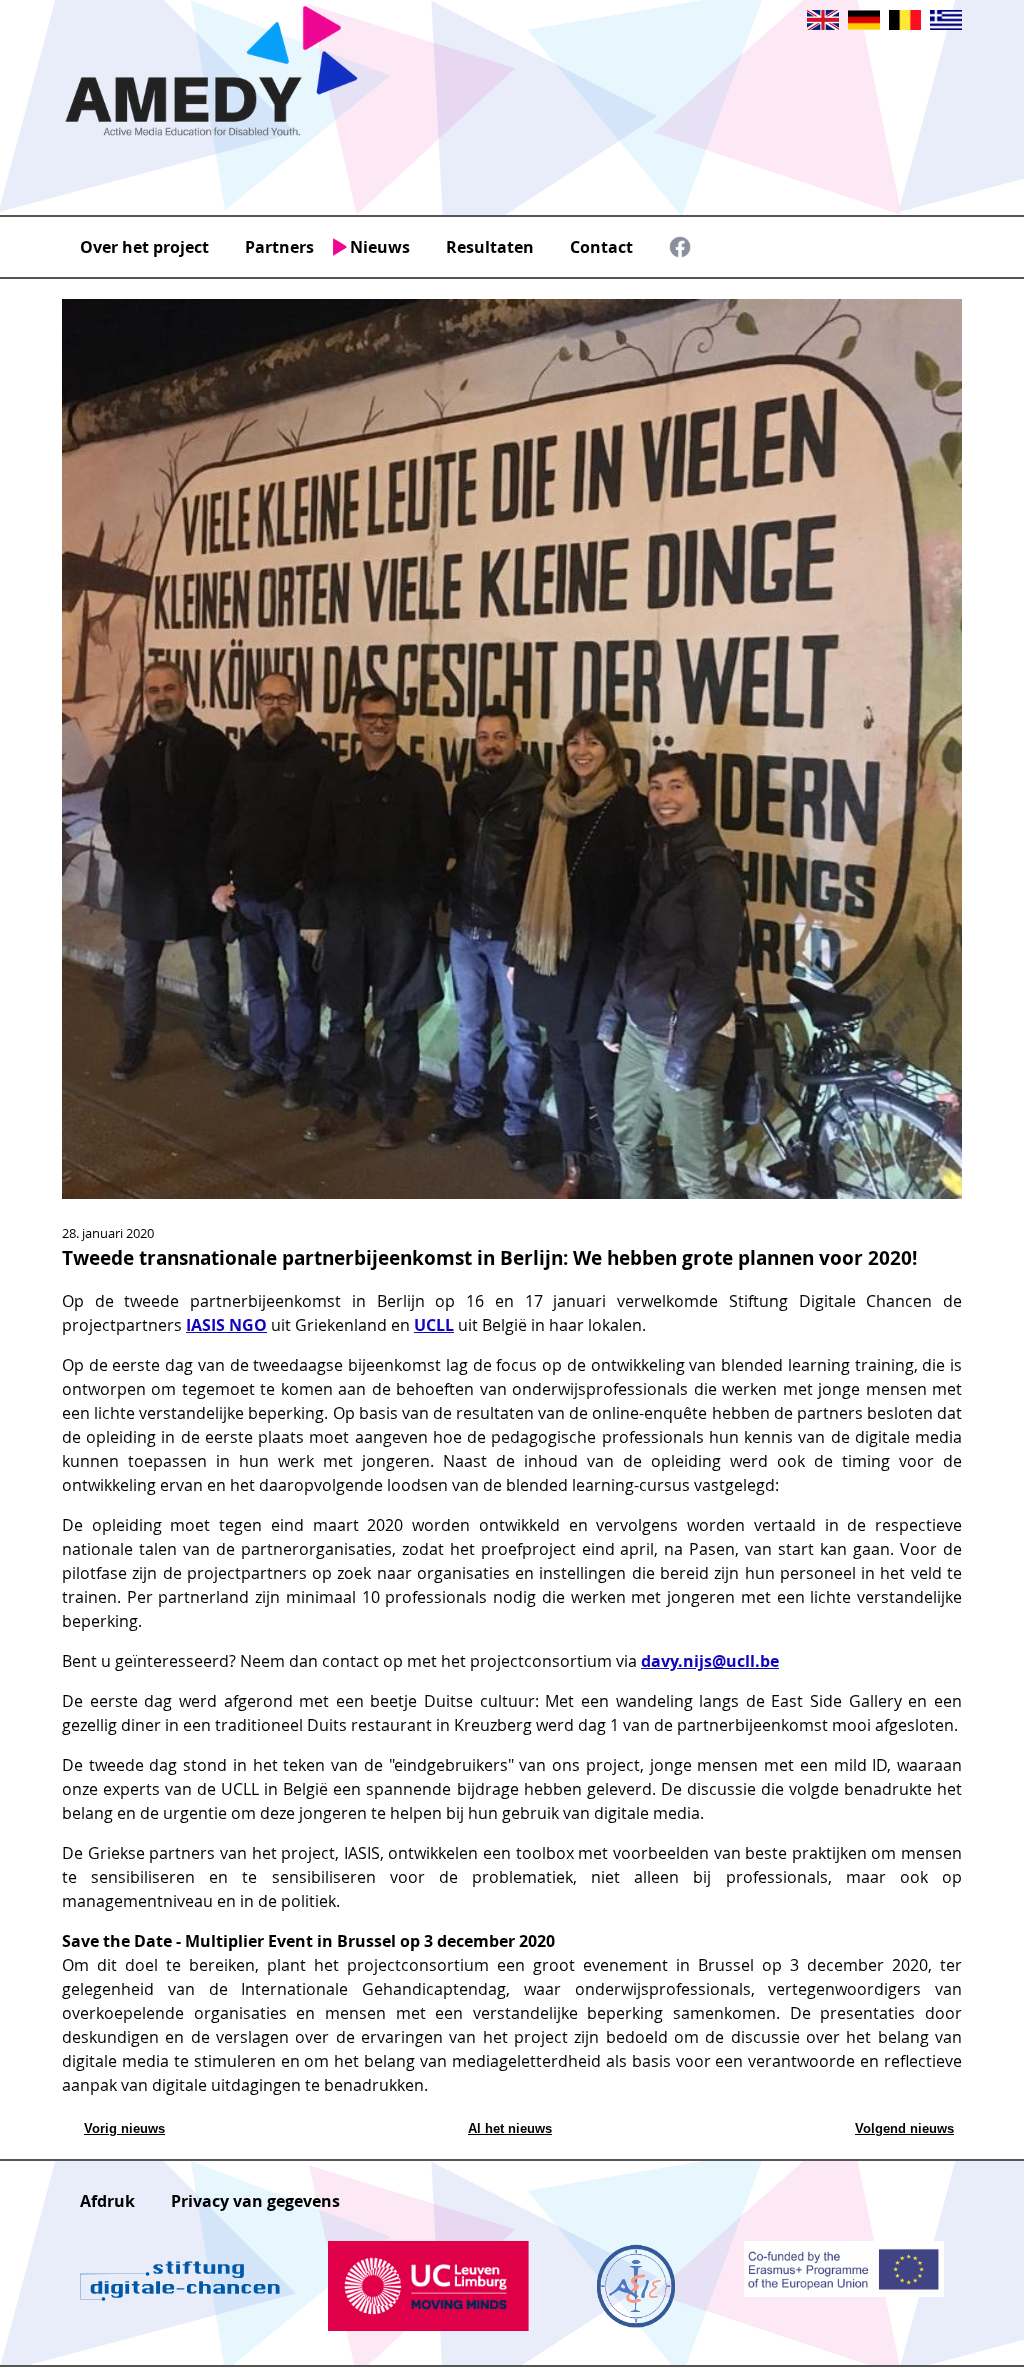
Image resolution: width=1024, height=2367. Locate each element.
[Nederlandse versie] (905, 24)
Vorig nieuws (124, 2128)
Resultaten (490, 247)
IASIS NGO (226, 1325)
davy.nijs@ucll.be (710, 1661)
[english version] (823, 24)
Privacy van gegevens (255, 2201)
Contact (601, 247)
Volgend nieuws (904, 2128)
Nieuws (380, 247)
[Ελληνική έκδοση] (946, 24)
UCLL (434, 1325)
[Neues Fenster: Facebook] (680, 252)
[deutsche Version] (864, 24)
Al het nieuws (510, 2128)
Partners (279, 247)
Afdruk (107, 2201)
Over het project (144, 247)
